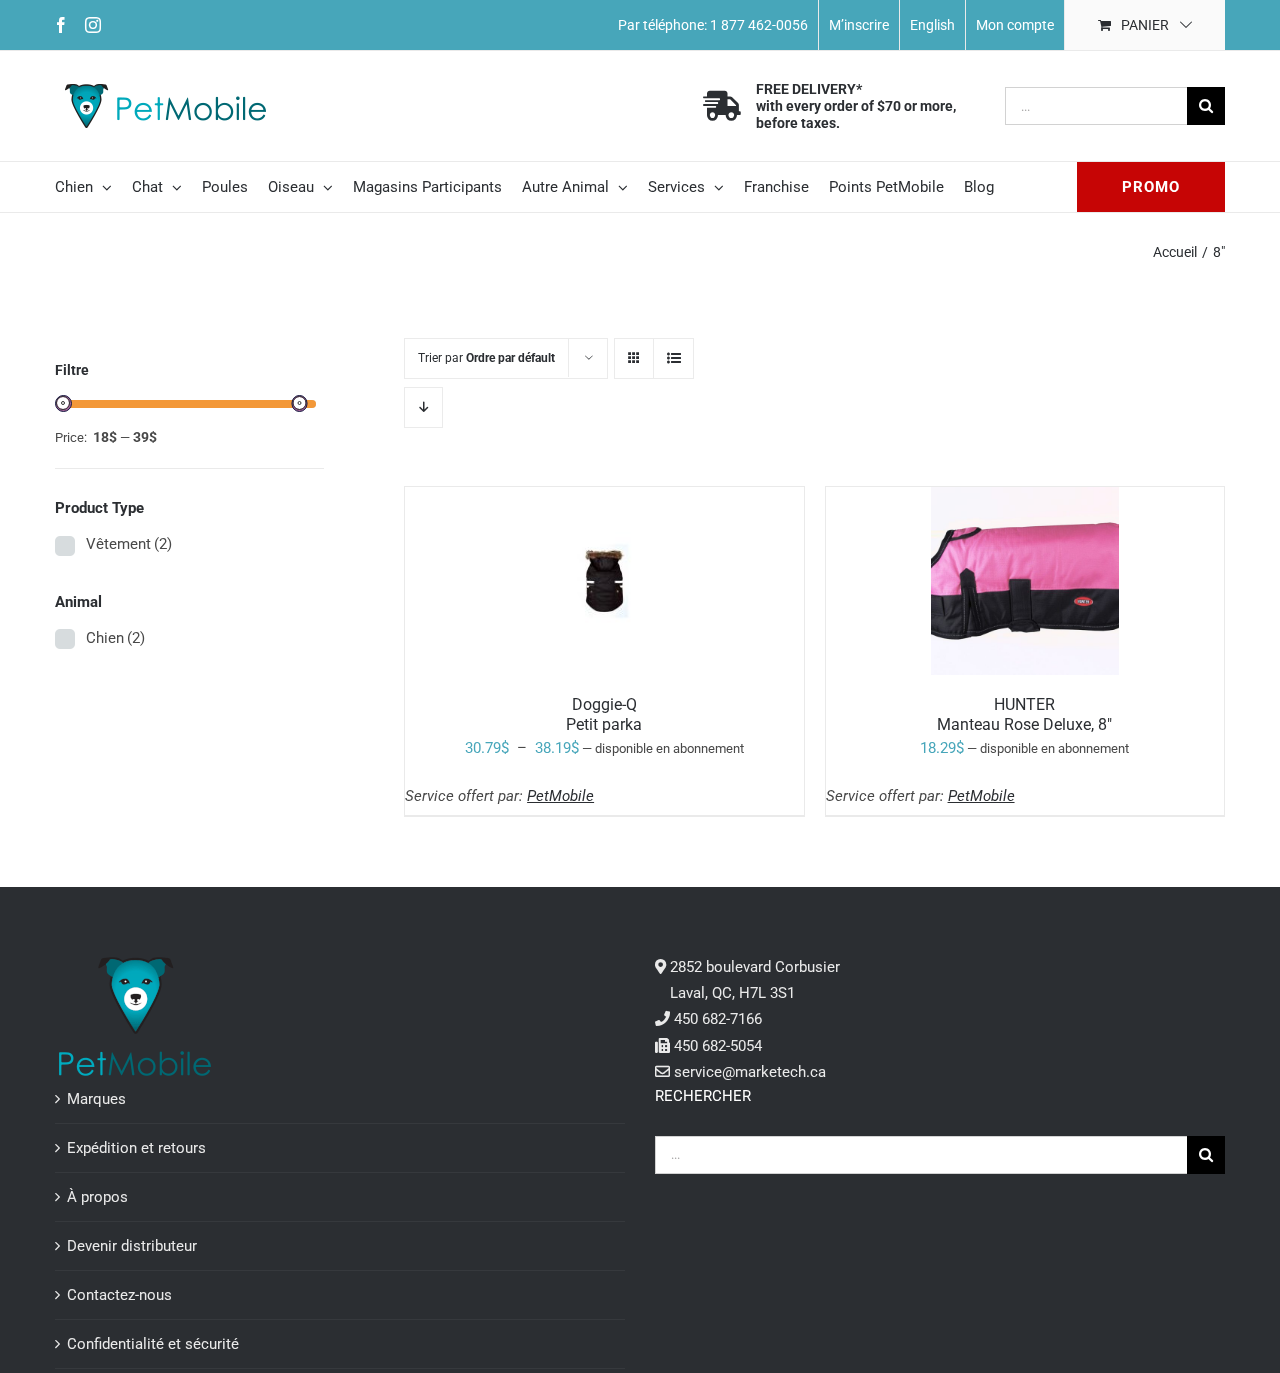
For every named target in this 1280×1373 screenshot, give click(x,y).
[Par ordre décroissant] (423, 407)
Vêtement (129, 544)
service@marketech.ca (750, 1072)
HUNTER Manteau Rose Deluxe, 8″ (1024, 714)
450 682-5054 (718, 1046)
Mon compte (1015, 25)
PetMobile (560, 796)
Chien (115, 638)
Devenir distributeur (132, 1246)
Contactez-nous (119, 1295)
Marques (96, 1099)
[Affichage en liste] (673, 358)
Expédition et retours (136, 1148)
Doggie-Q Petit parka (604, 714)
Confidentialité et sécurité (153, 1344)
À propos (97, 1197)
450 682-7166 (718, 1019)
